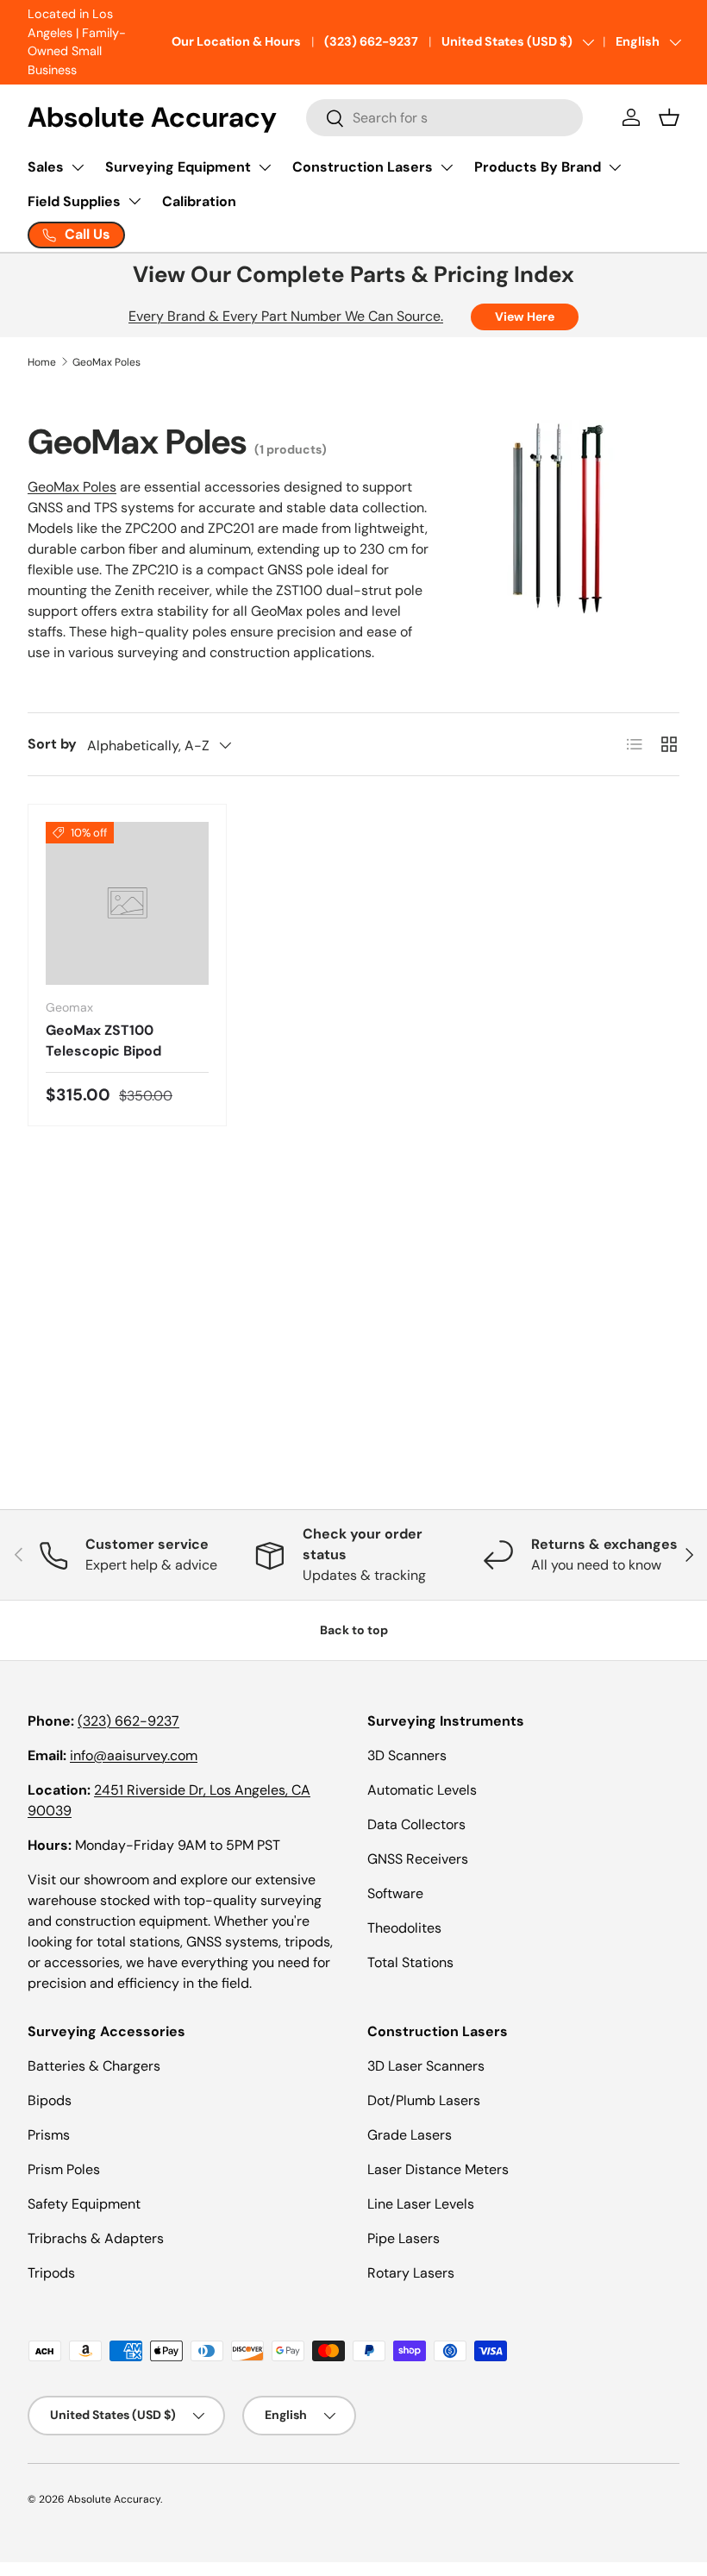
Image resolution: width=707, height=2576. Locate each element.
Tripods (51, 2273)
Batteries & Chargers (94, 2066)
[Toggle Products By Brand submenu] (615, 167)
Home (42, 362)
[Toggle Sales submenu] (78, 167)
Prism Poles (64, 2169)
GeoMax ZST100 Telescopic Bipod (103, 1040)
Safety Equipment (84, 2204)
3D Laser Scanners (426, 2066)
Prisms (49, 2135)
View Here (525, 317)
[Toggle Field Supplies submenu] (135, 201)
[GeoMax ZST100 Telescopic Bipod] (127, 903)
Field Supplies (74, 201)
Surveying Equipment (178, 167)
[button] (669, 117)
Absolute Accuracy (114, 2499)
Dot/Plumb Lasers (424, 2100)
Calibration (199, 201)
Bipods (50, 2100)
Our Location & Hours (236, 41)
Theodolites (404, 1928)
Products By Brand (538, 167)
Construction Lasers (363, 167)
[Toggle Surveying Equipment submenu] (265, 167)
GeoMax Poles (106, 362)
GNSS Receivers (418, 1859)
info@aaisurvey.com (134, 1755)
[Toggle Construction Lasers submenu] (447, 167)
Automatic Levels (422, 1790)
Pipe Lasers (404, 2238)
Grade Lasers (410, 2135)
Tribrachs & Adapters (96, 2238)
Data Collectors (416, 1824)
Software (395, 1893)
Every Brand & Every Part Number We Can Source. (286, 316)
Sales (46, 167)
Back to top (354, 1630)
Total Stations (410, 1962)
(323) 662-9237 (371, 41)
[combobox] (444, 118)
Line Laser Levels (421, 2204)
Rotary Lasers (411, 2273)
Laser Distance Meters (438, 2169)
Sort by (52, 744)
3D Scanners (407, 1755)
